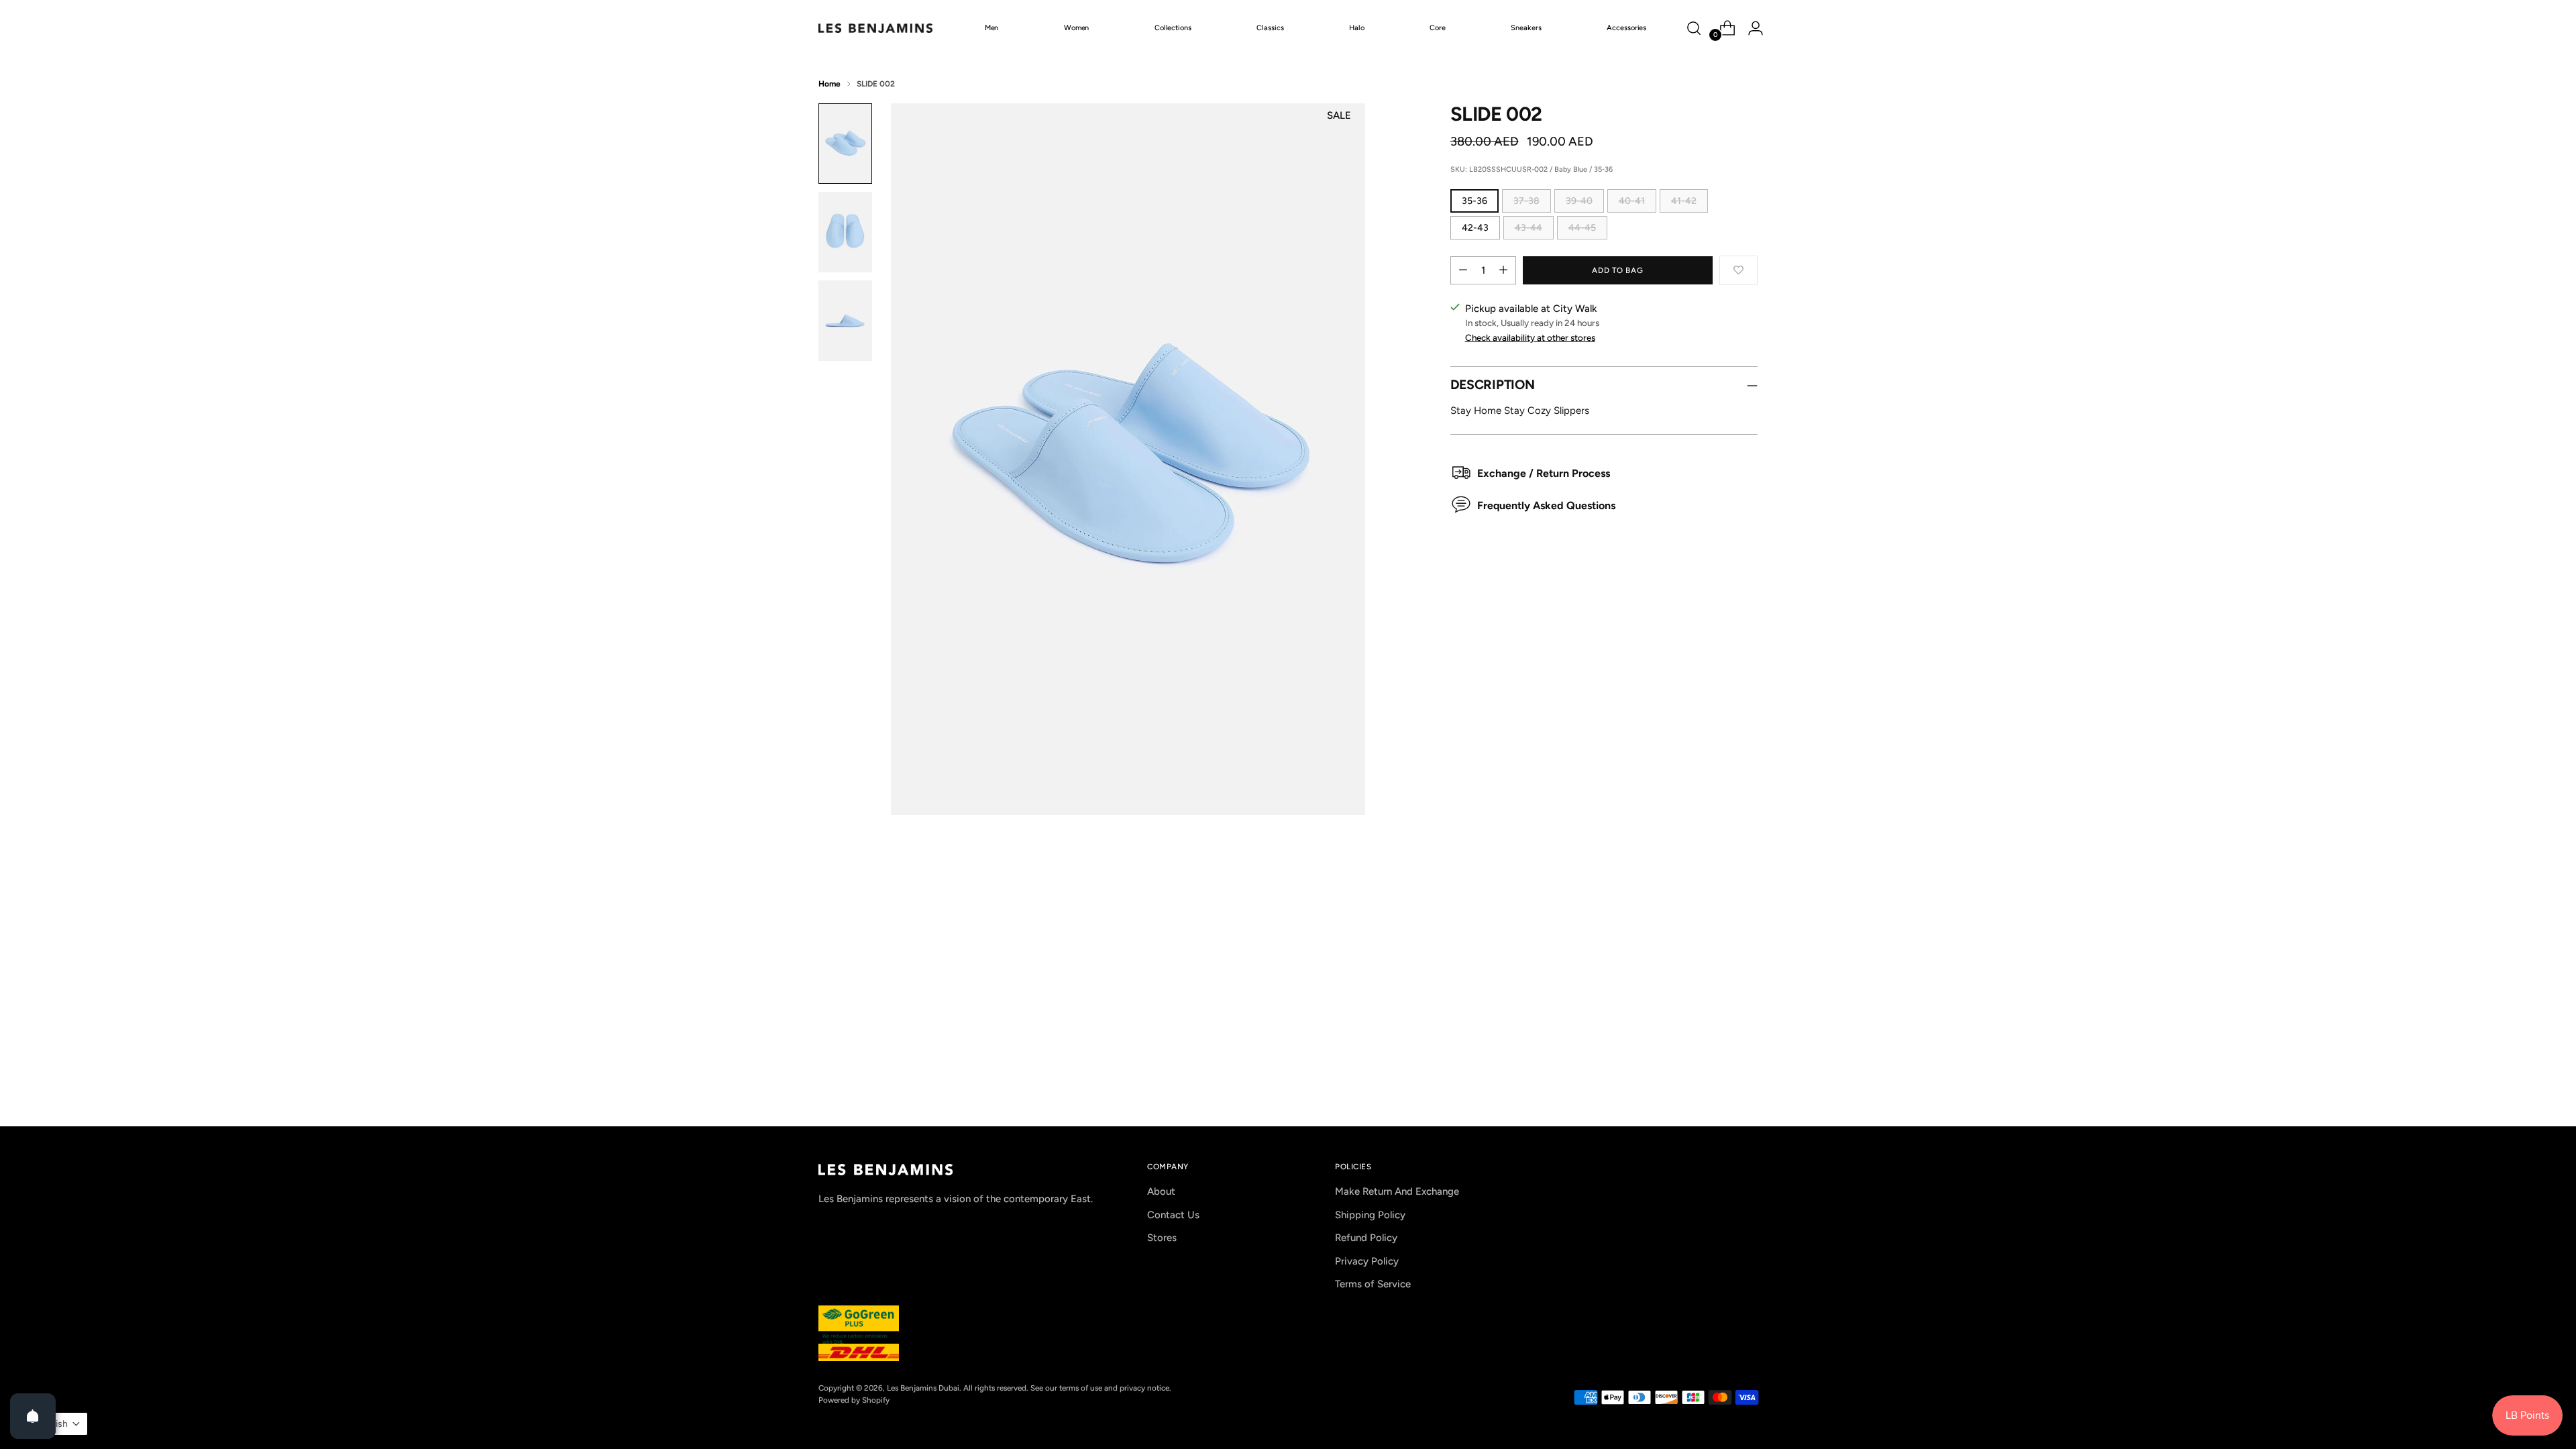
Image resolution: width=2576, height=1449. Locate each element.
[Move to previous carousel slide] (1715, 910)
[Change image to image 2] (845, 232)
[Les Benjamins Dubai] (875, 28)
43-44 (1528, 228)
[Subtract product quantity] (1463, 270)
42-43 (1475, 228)
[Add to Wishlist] (1738, 270)
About (1161, 1191)
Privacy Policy (1367, 1261)
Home (829, 84)
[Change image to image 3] (845, 321)
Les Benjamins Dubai (923, 1388)
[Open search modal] (1694, 28)
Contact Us (1173, 1215)
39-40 (1579, 201)
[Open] (33, 1416)
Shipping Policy (1370, 1215)
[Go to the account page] (1750, 28)
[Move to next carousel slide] (1746, 910)
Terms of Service (1373, 1284)
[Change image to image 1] (845, 144)
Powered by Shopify (854, 1400)
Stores (1162, 1238)
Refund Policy (1366, 1238)
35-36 (1474, 201)
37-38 (1526, 201)
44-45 (1582, 228)
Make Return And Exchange (1397, 1191)
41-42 (1684, 201)
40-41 (1632, 201)
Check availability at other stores (1530, 337)
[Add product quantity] (1503, 270)
